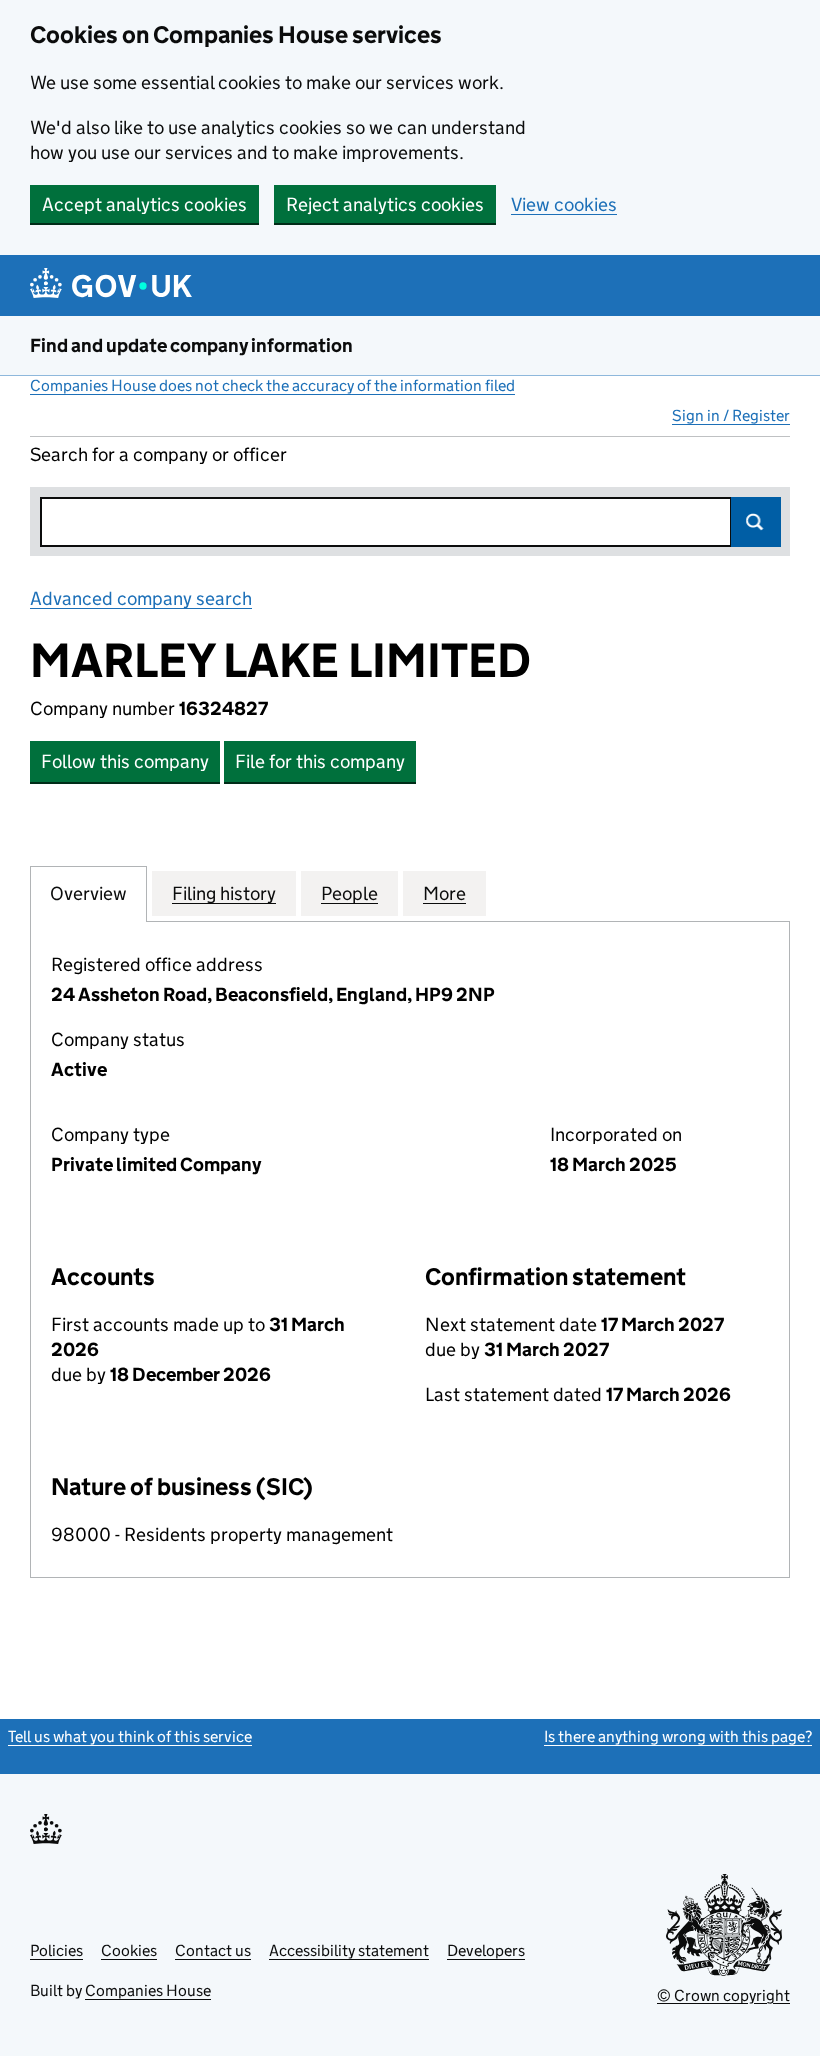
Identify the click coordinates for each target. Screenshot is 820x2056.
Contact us (213, 1950)
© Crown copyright (723, 1995)
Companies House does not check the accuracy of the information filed (272, 385)
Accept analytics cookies (144, 204)
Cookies (129, 1950)
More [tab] (444, 893)
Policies (56, 1950)
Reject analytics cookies (385, 204)
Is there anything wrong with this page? (678, 1736)
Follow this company (125, 761)
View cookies (564, 204)
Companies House (148, 1990)
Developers (486, 1950)
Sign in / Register (731, 415)
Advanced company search (141, 598)
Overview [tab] (88, 893)
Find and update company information (191, 345)
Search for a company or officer (158, 454)
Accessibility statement (349, 1950)
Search (756, 522)
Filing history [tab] (224, 893)
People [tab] (349, 893)
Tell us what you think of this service (130, 1736)
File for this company (320, 761)
